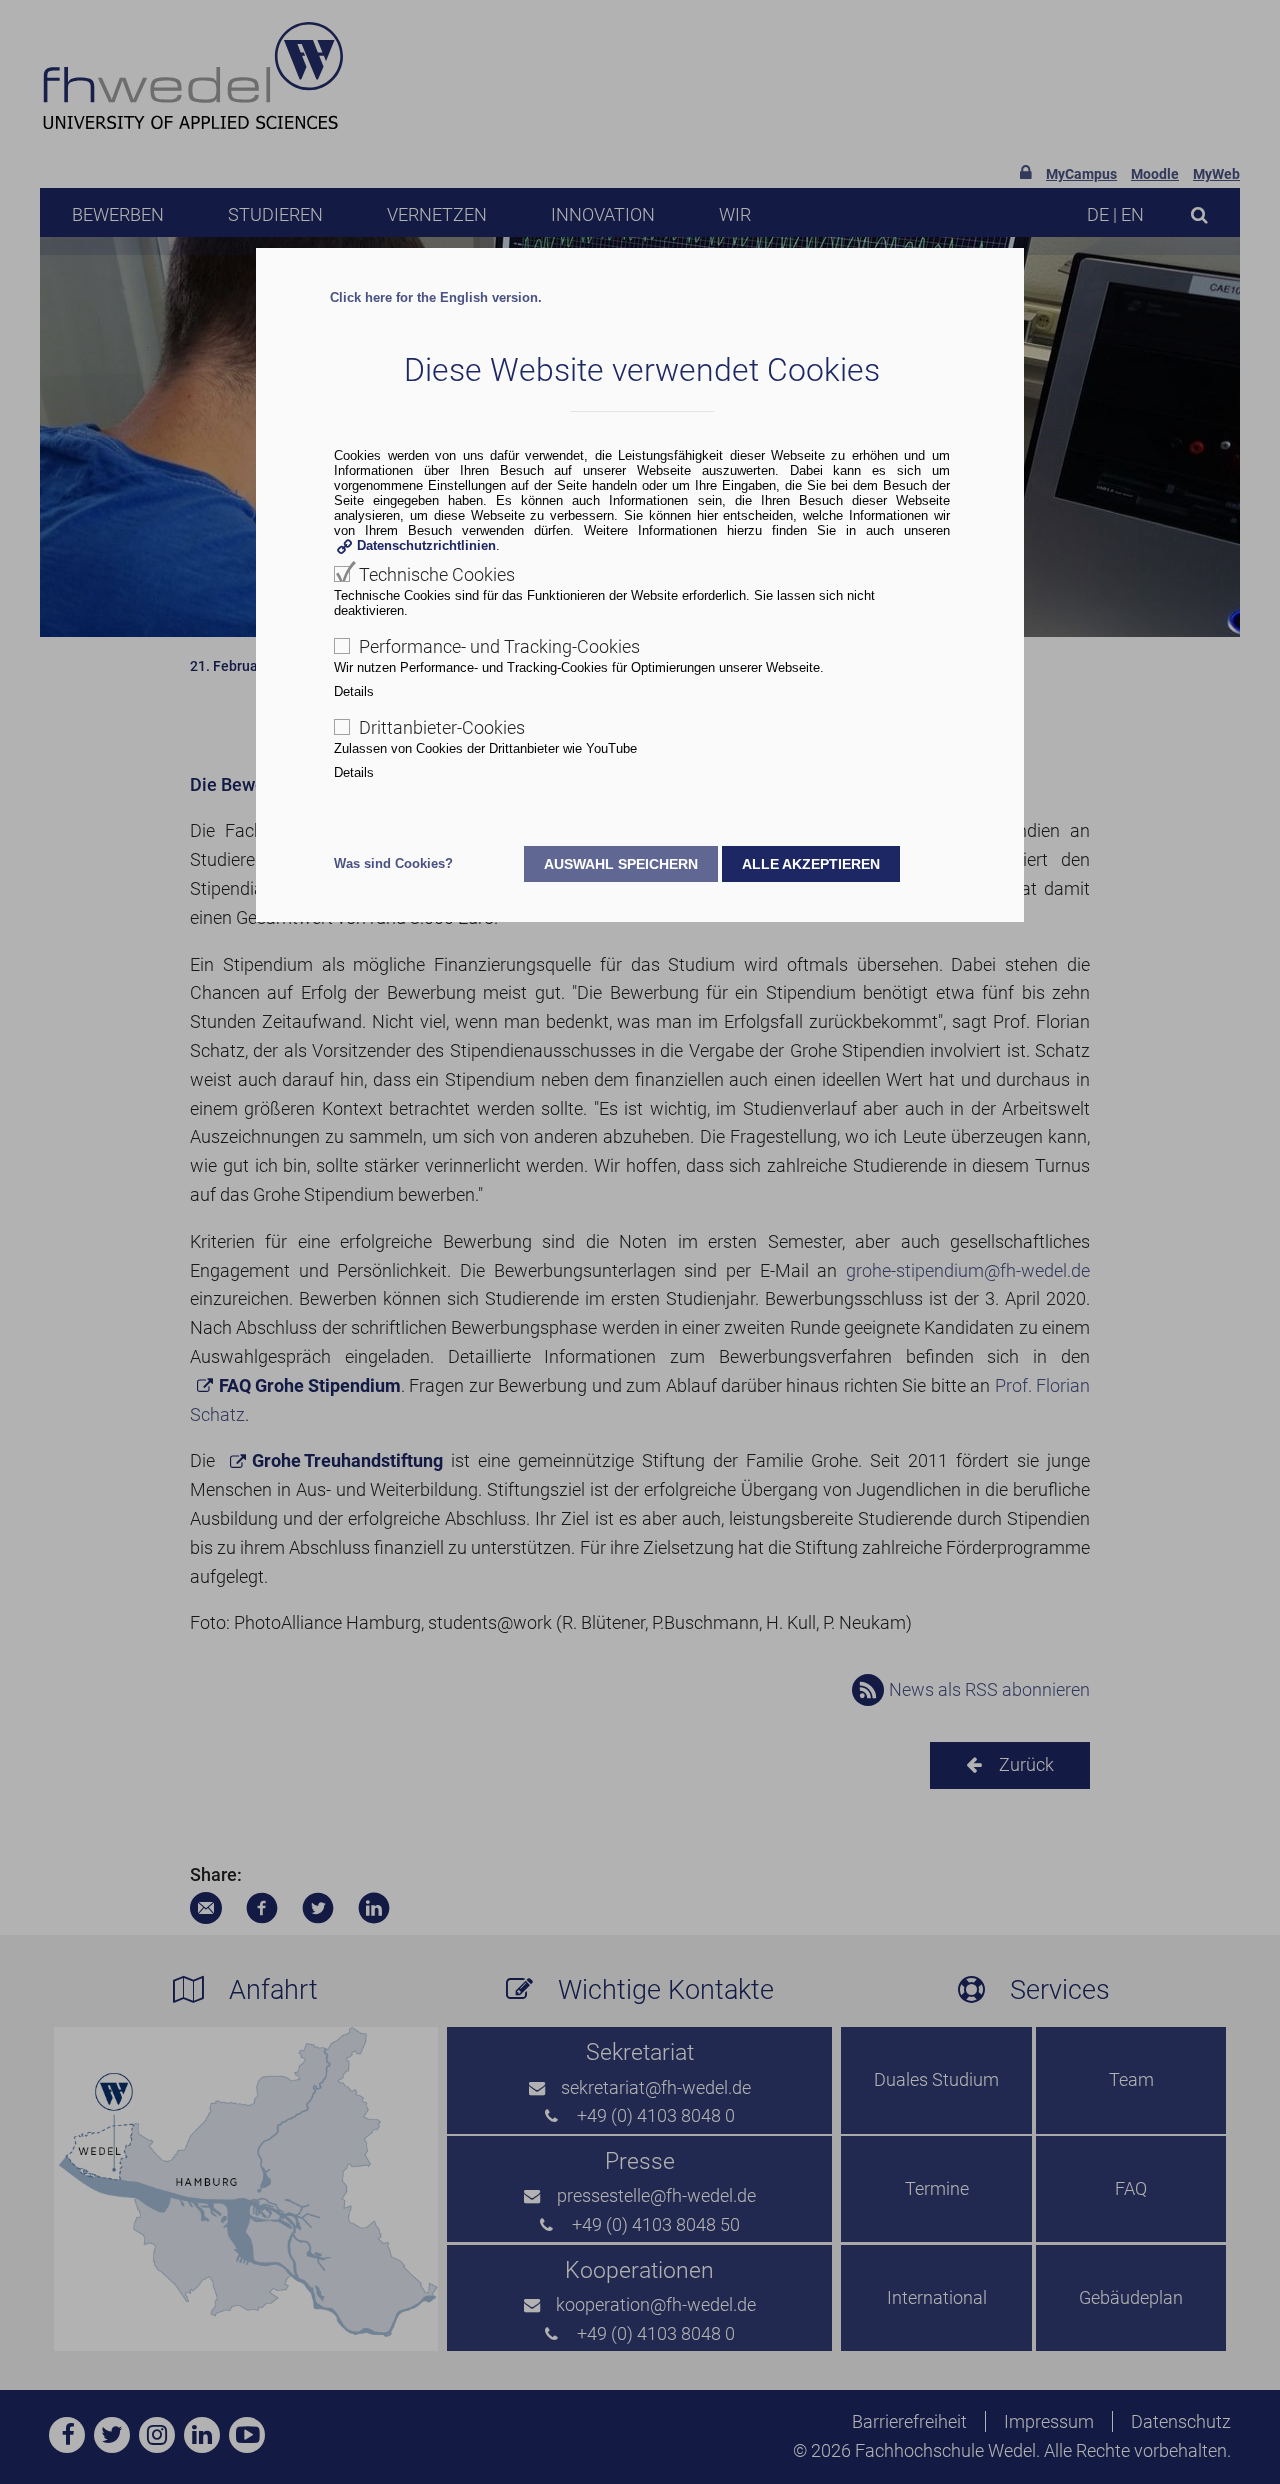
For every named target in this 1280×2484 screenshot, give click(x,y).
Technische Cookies (437, 574)
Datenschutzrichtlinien (426, 545)
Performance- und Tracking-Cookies (499, 646)
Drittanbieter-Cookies (442, 727)
